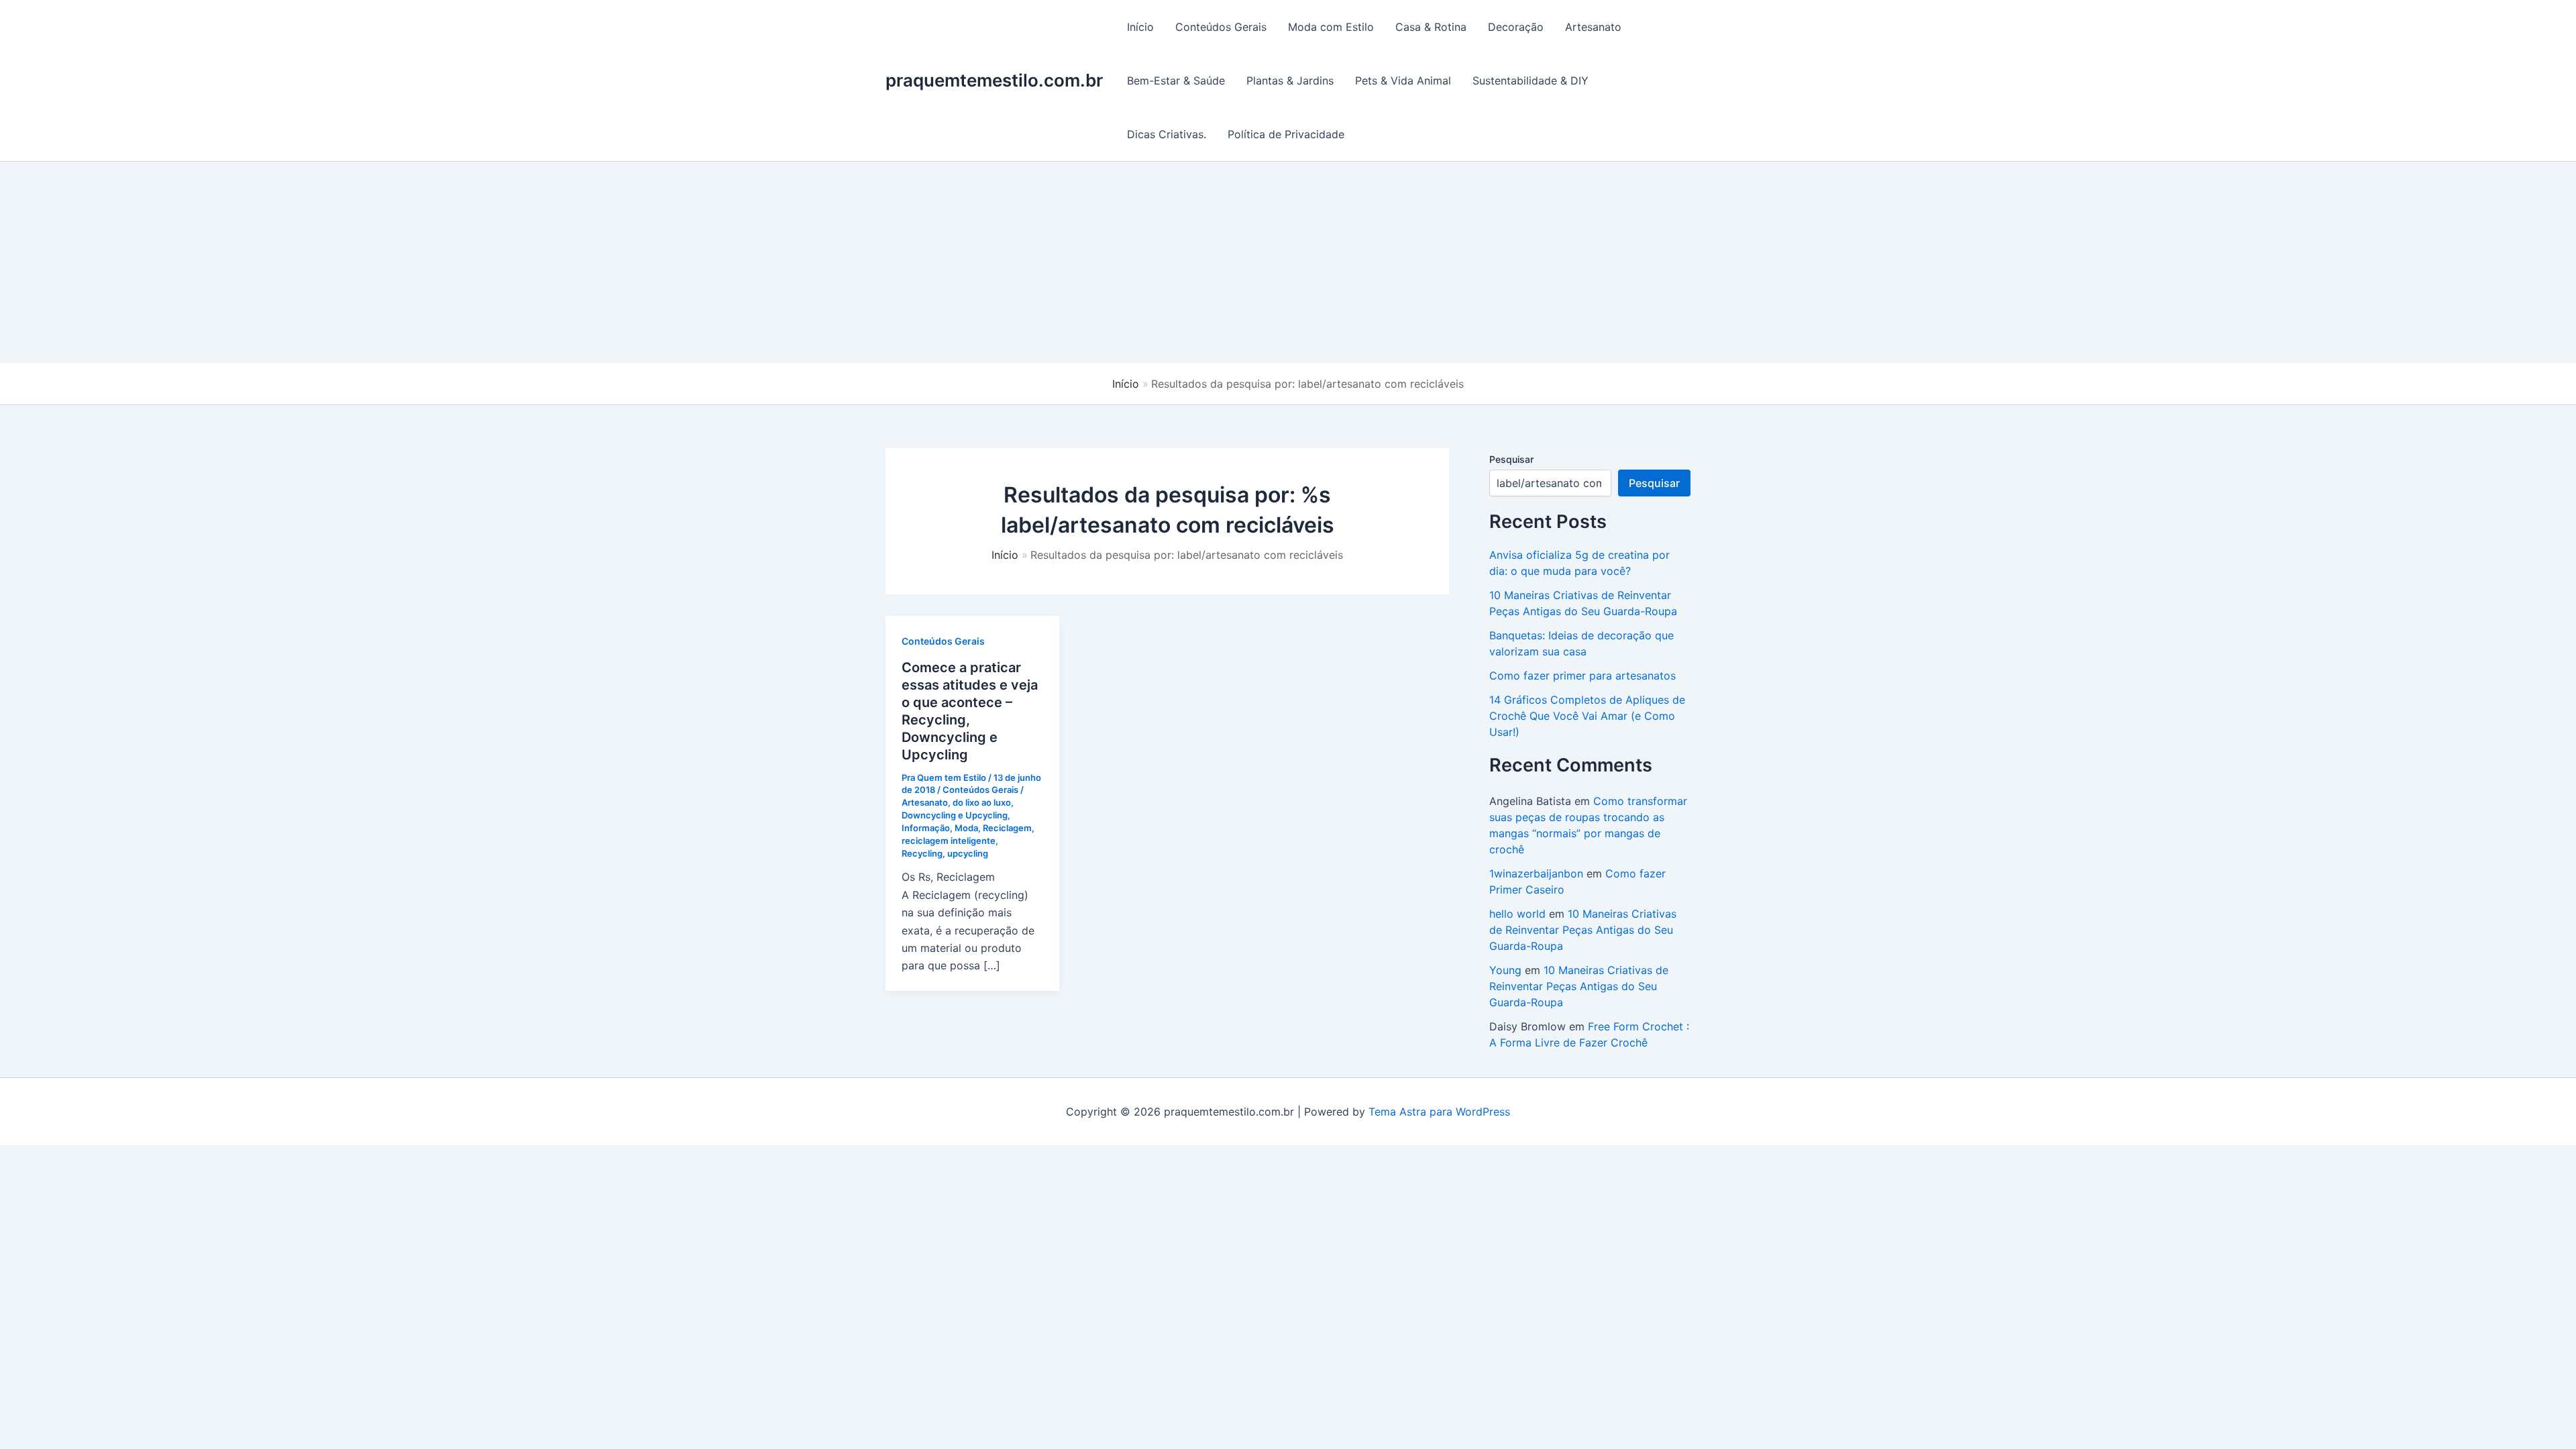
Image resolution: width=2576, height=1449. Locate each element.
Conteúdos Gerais (1221, 27)
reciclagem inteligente (949, 841)
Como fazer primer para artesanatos (1582, 676)
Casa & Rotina (1431, 27)
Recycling (922, 853)
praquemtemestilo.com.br (994, 80)
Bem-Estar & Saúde (1176, 80)
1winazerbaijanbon (1536, 873)
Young (1505, 970)
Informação (926, 828)
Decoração (1516, 27)
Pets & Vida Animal (1403, 80)
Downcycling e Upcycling (955, 815)
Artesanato (1593, 27)
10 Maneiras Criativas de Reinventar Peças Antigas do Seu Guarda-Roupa (1583, 930)
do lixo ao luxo (982, 802)
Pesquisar (1511, 459)
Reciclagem (1007, 828)
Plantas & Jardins (1290, 80)
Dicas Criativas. (1167, 134)
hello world (1517, 914)
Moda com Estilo (1331, 27)
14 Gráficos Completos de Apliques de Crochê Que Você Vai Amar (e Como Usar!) (1587, 716)
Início (1140, 27)
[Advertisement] (1288, 262)
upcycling (968, 853)
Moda (966, 828)
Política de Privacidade (1286, 134)
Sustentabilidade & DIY (1531, 80)
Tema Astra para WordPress (1439, 1112)
